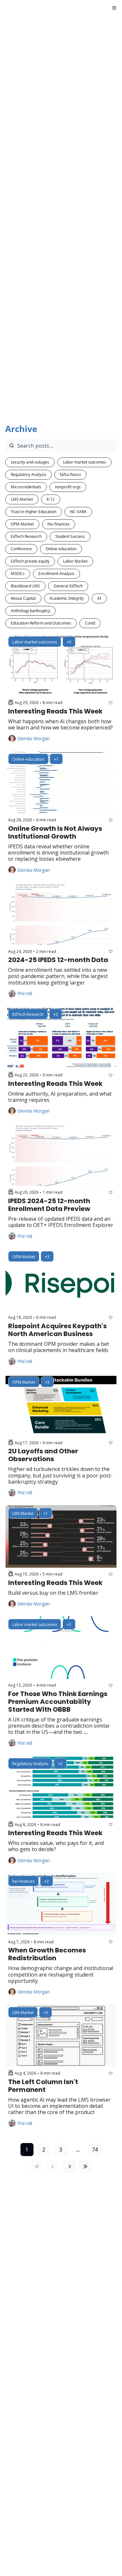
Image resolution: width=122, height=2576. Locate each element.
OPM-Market (22, 524)
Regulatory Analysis (28, 475)
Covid (90, 623)
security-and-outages (30, 462)
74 (95, 2150)
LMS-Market (22, 499)
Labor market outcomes (84, 462)
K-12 (51, 499)
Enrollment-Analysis (56, 574)
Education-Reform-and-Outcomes (41, 623)
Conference (21, 549)
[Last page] (85, 2166)
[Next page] (70, 2166)
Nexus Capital (23, 598)
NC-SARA (78, 512)
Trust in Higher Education (34, 512)
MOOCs (18, 574)
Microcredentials (26, 487)
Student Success (70, 536)
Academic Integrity (67, 598)
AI (99, 598)
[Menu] (114, 8)
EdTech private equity (30, 561)
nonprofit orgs (68, 487)
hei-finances (59, 524)
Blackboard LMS (25, 586)
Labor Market (75, 561)
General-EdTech (68, 586)
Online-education (61, 549)
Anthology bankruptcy (30, 611)
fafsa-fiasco (70, 475)
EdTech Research (26, 536)
